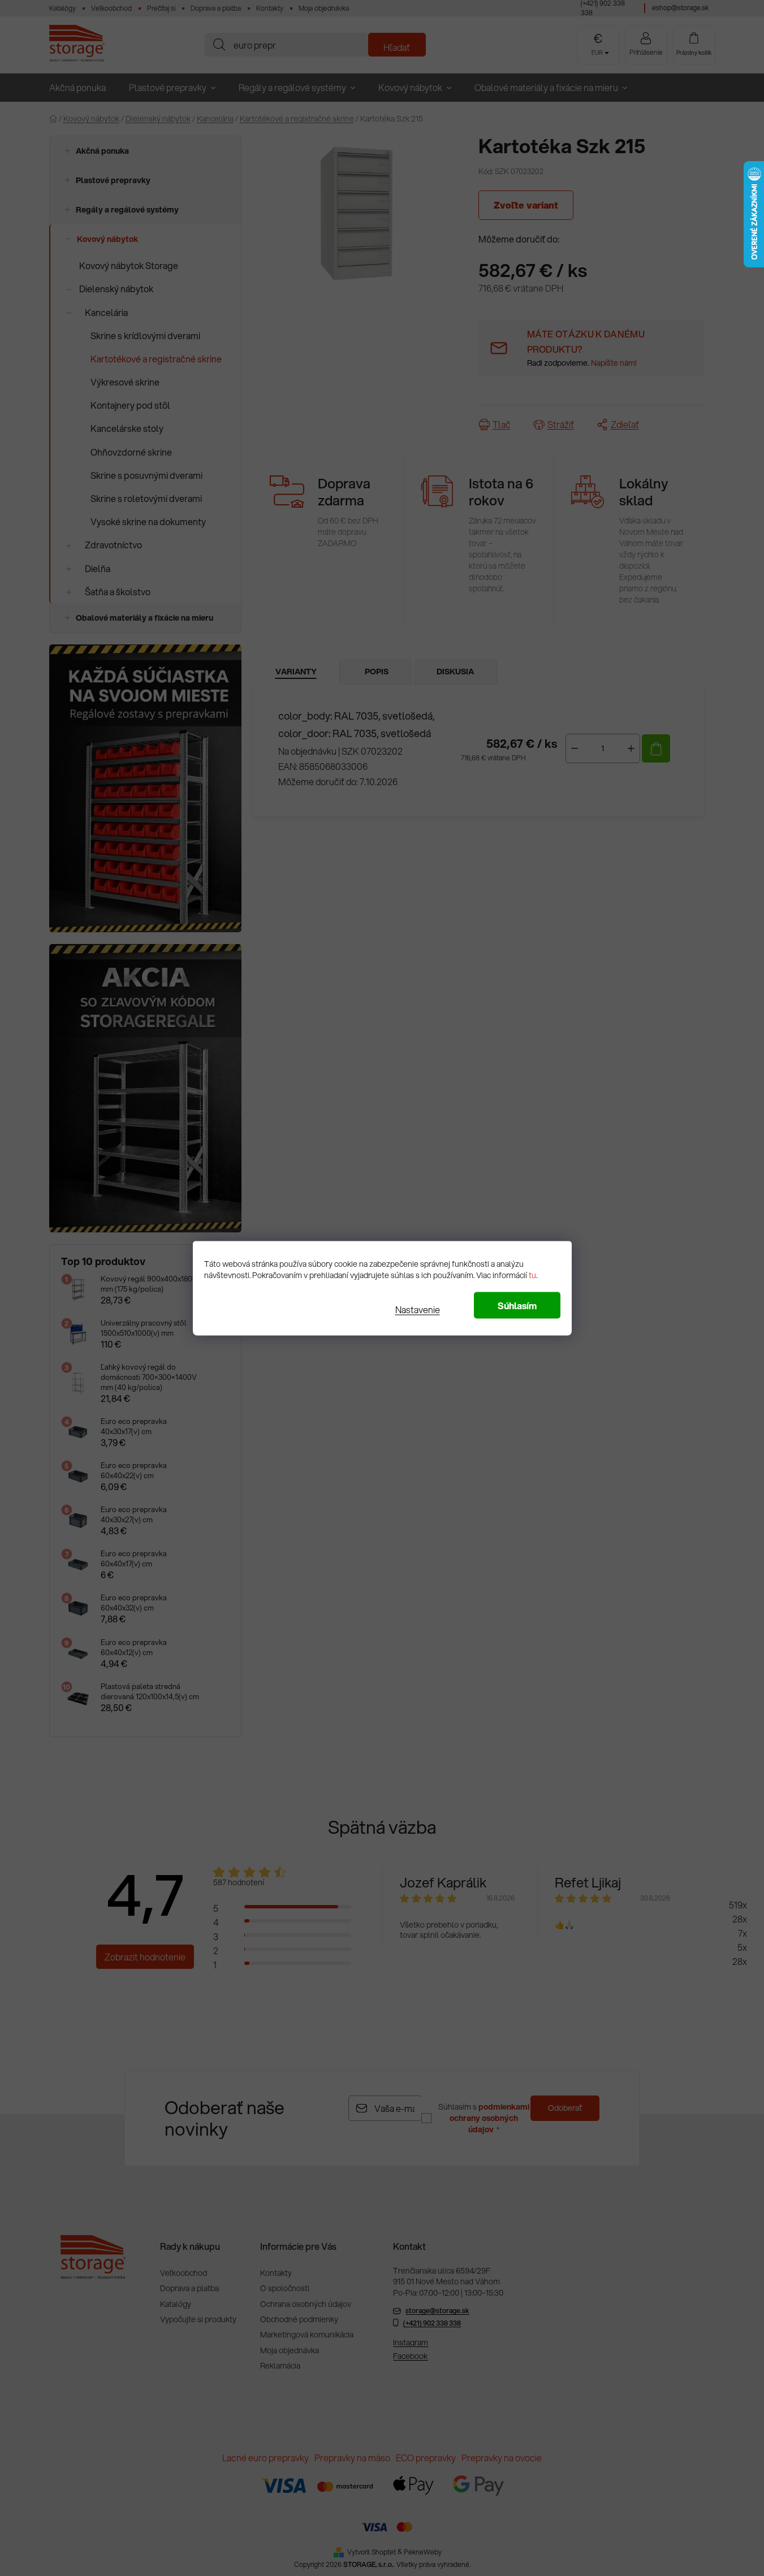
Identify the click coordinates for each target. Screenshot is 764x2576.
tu (532, 1275)
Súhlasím (517, 1305)
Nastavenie (418, 1309)
